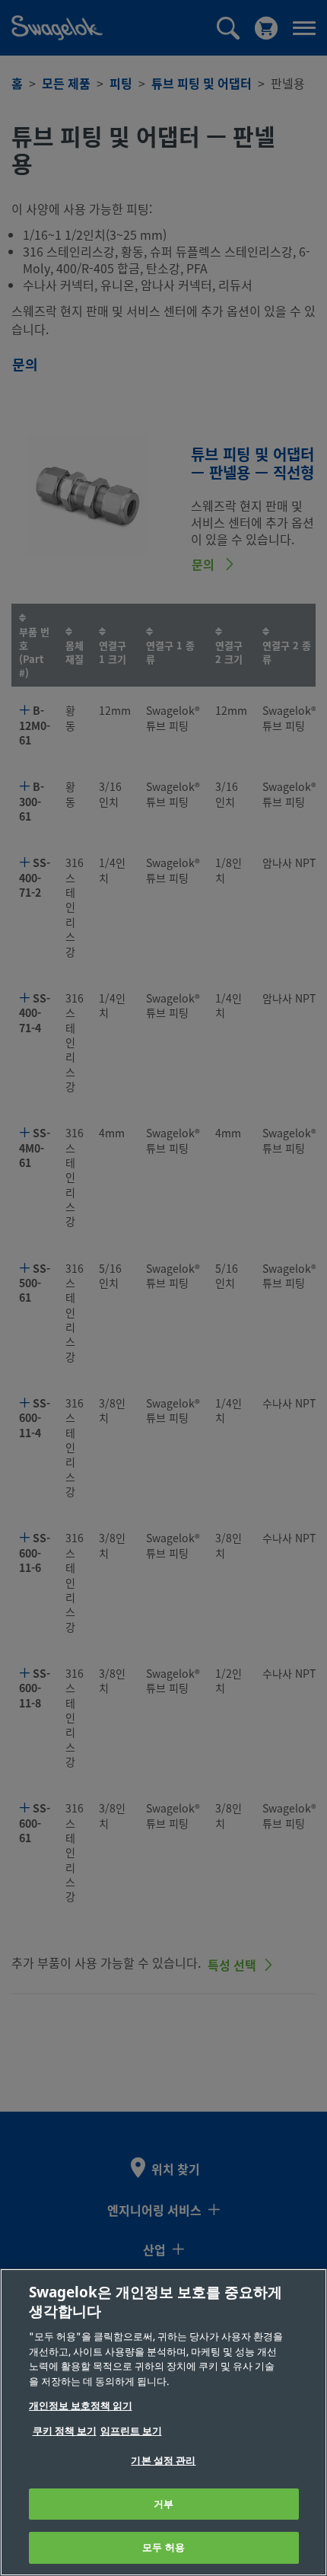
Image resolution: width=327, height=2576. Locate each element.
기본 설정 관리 (163, 2461)
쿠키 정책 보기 (65, 2431)
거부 (163, 2504)
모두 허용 (163, 2547)
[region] (163, 2422)
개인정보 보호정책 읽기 (81, 2406)
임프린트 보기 (131, 2431)
